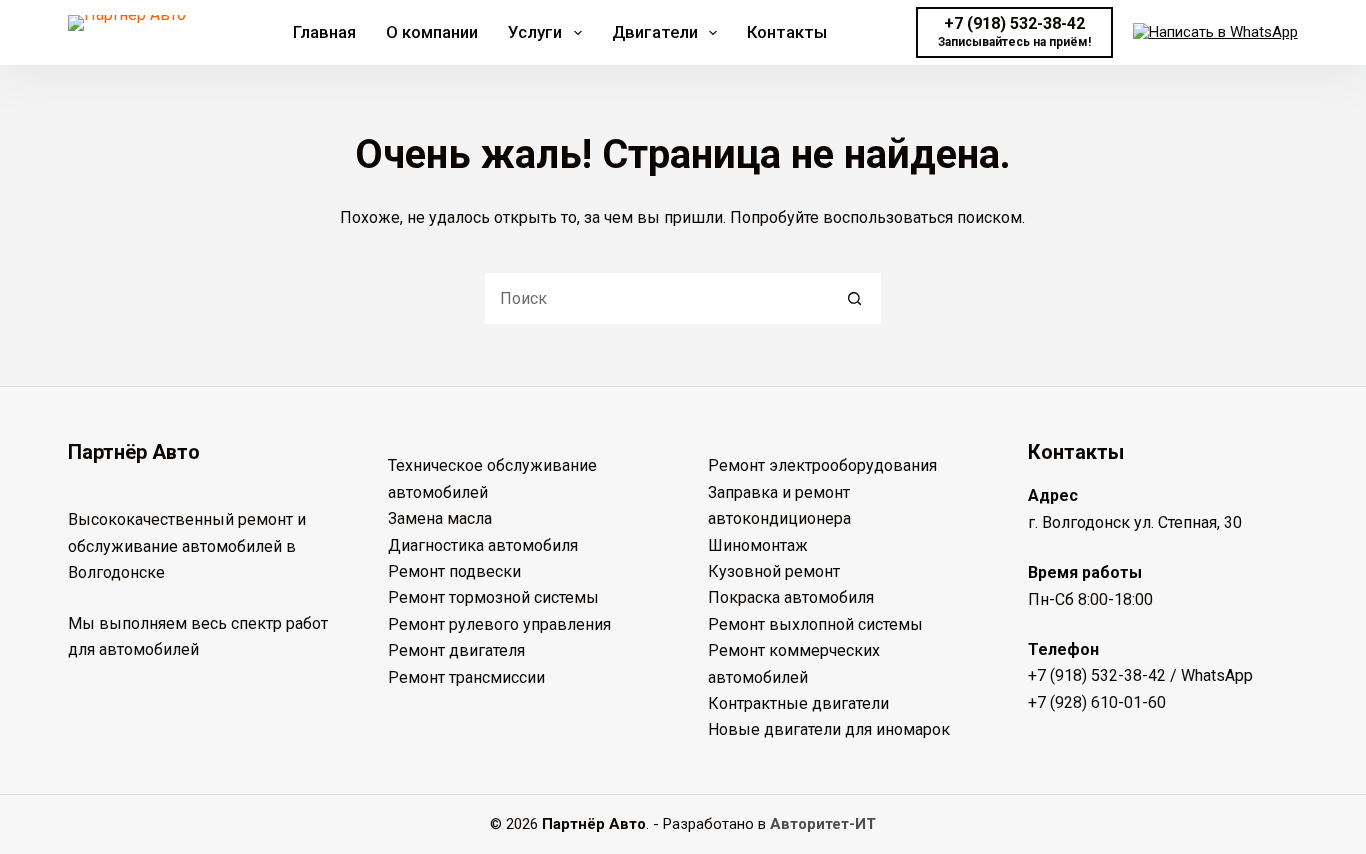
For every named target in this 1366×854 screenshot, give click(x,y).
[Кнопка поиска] (855, 298)
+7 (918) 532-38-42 (1097, 675)
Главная (324, 32)
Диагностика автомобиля (483, 545)
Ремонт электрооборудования (822, 465)
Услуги (535, 32)
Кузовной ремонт (774, 571)
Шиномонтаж (758, 545)
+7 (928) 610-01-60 (1097, 702)
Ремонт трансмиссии (466, 677)
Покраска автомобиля (791, 597)
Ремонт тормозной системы (493, 597)
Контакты (787, 32)
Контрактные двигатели (798, 703)
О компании (432, 32)
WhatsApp (1217, 675)
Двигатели (655, 32)
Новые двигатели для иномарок (829, 729)
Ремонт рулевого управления (499, 624)
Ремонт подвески (454, 571)
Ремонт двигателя (456, 650)
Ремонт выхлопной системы (815, 624)
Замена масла (440, 518)
